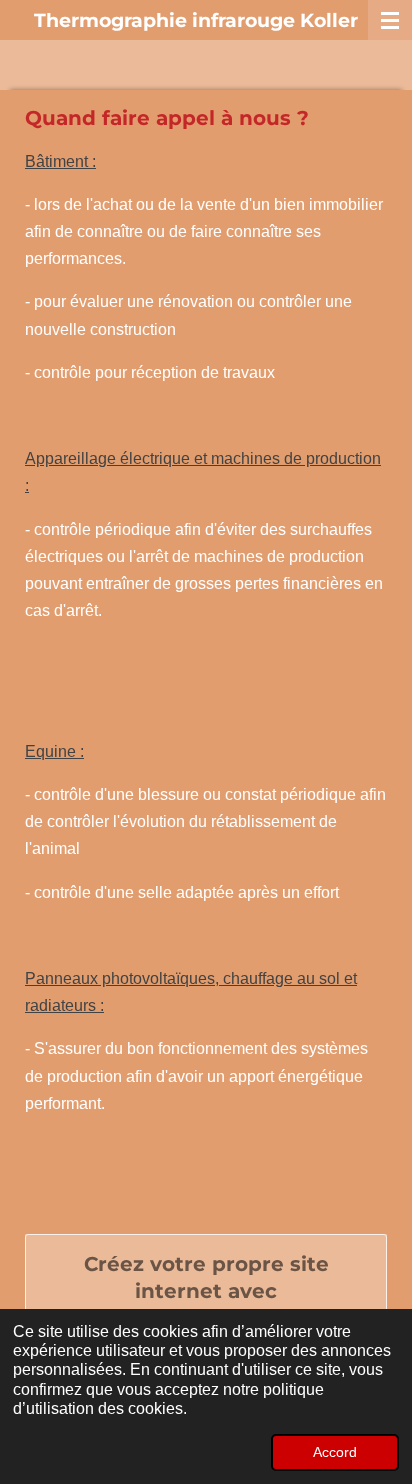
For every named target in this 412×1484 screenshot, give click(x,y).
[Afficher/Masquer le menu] (390, 20)
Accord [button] (335, 1452)
